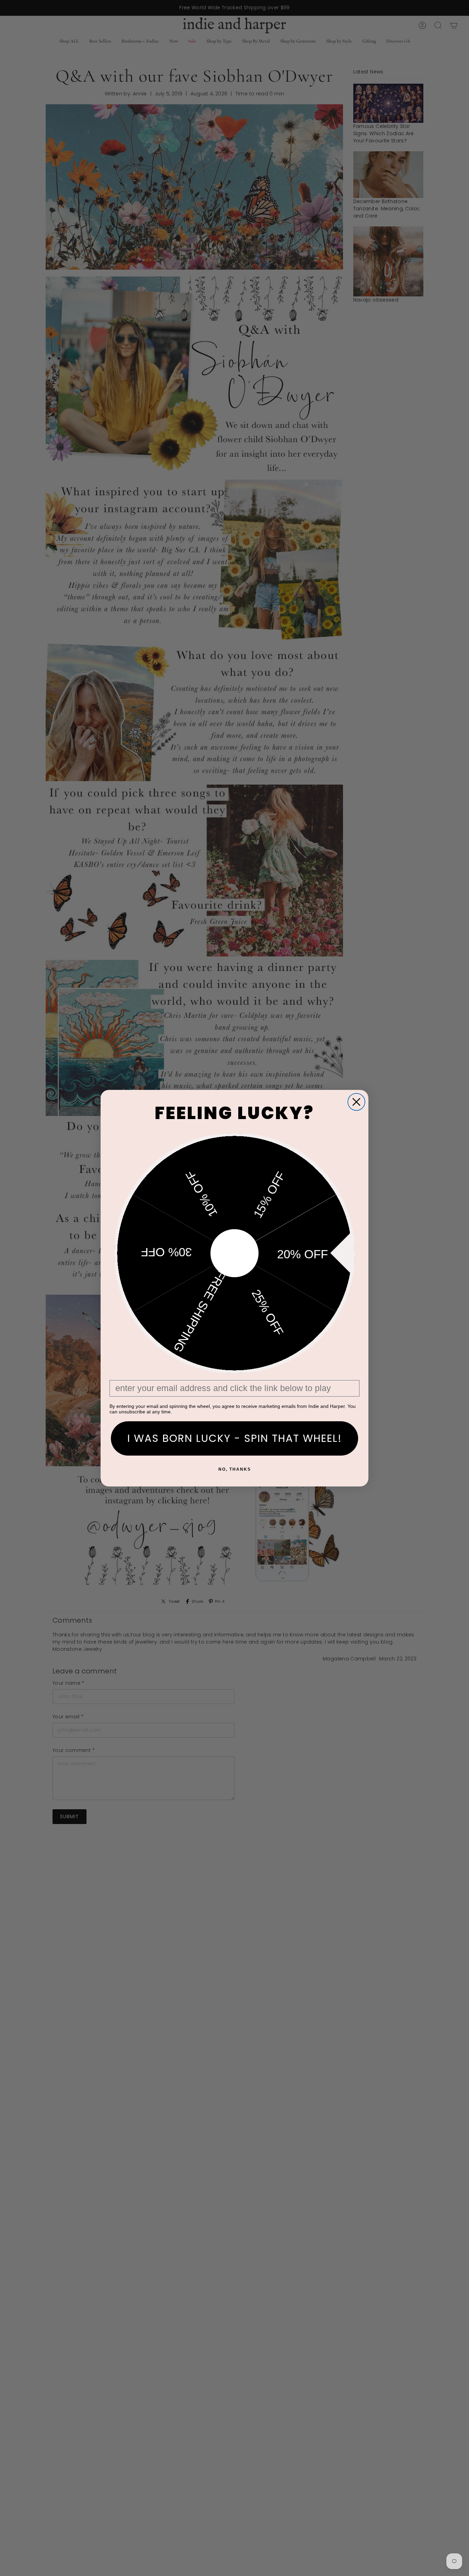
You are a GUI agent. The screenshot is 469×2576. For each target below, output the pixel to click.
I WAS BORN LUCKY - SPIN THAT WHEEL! (235, 1438)
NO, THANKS (235, 1469)
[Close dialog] (356, 1102)
